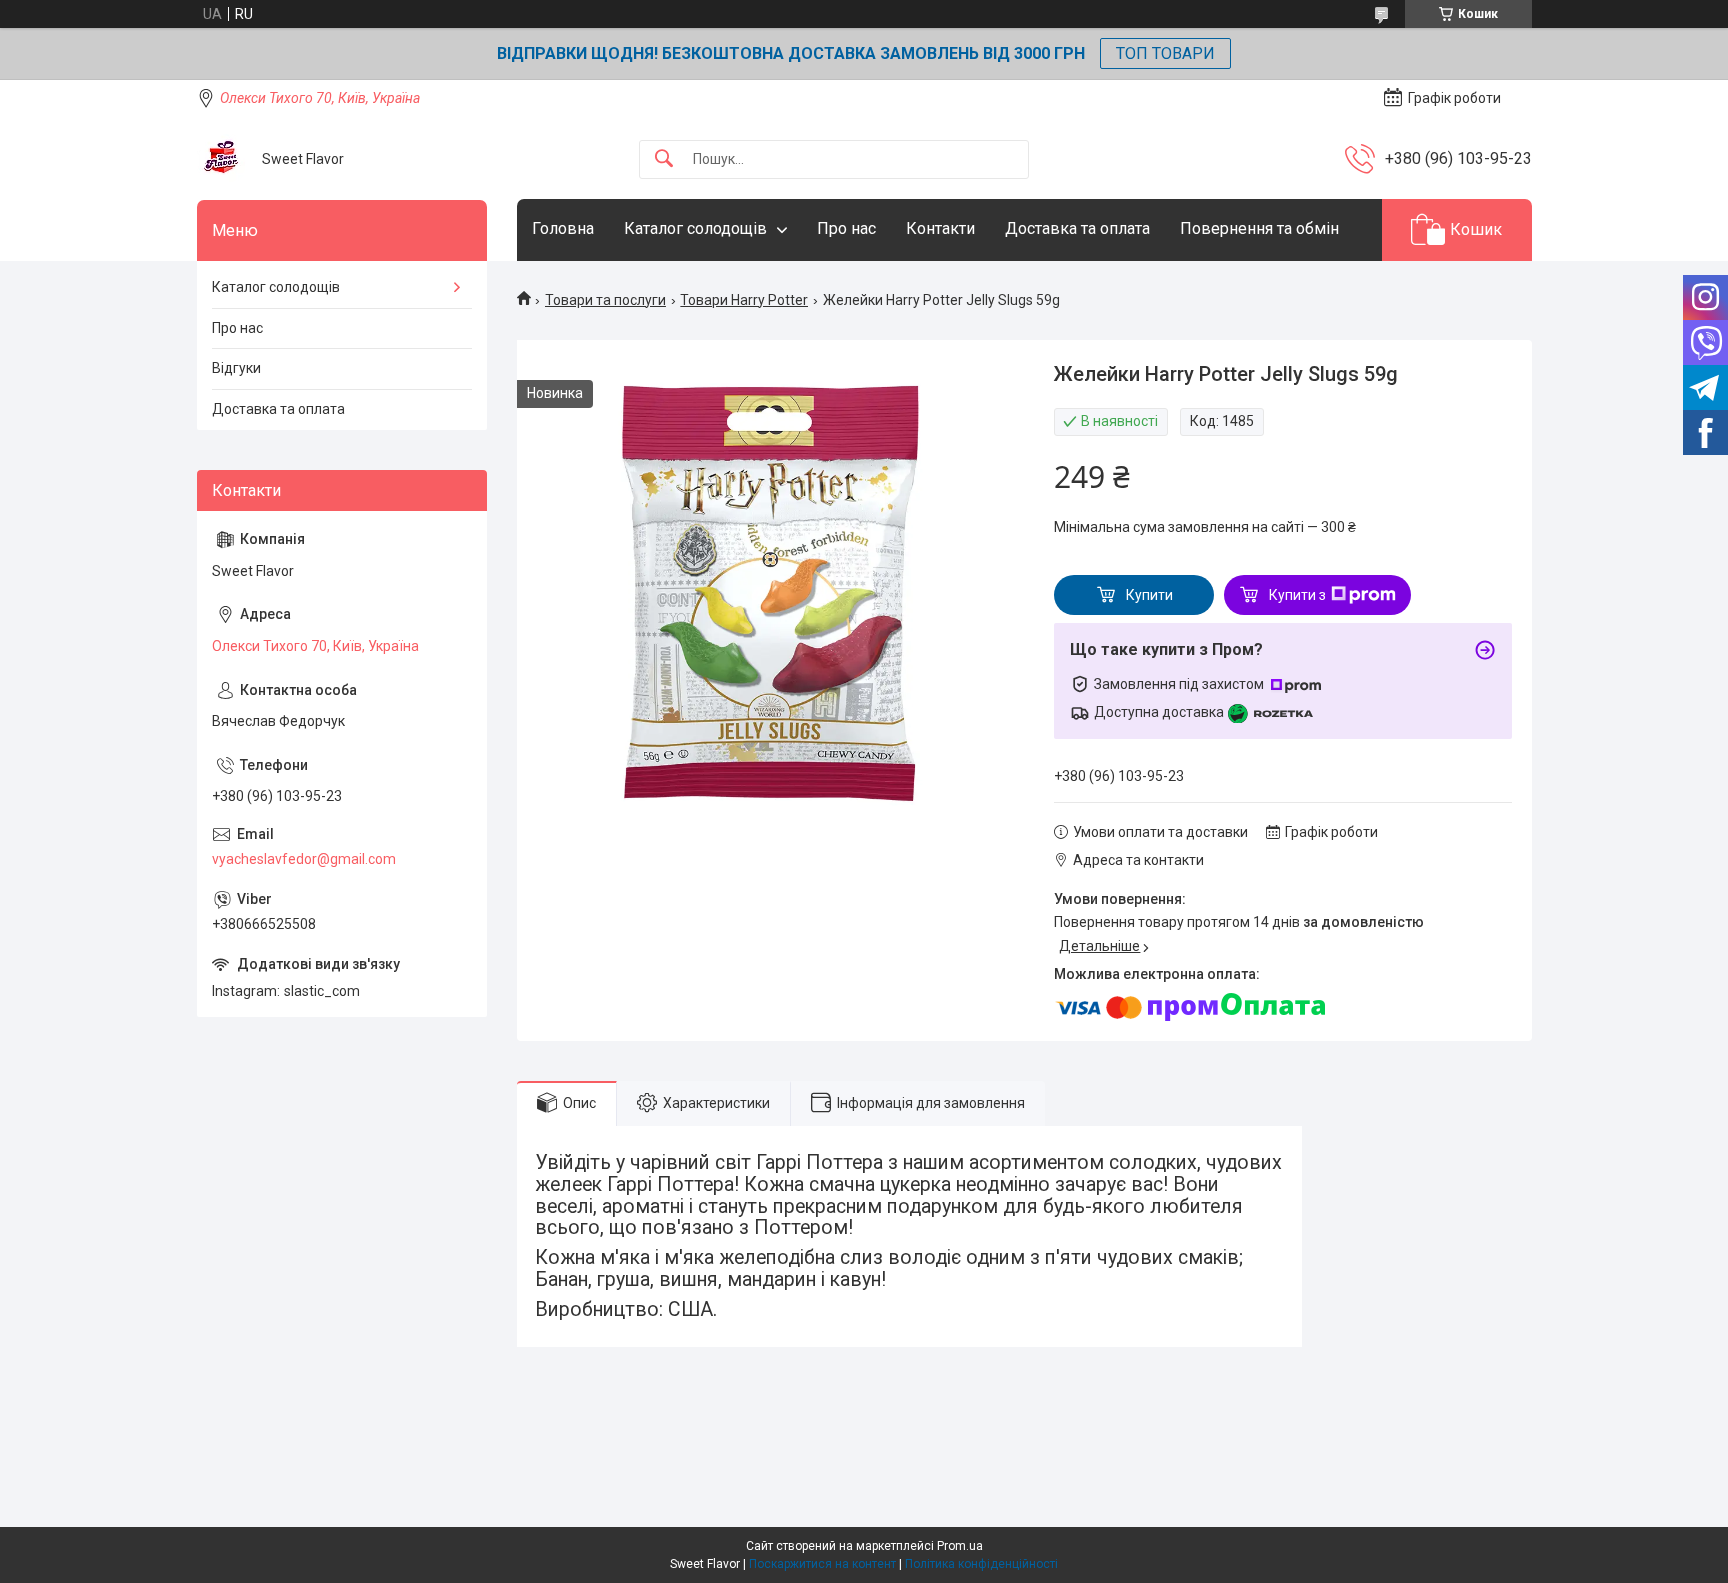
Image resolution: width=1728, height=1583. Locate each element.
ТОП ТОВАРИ (1165, 53)
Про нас (846, 228)
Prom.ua (960, 1546)
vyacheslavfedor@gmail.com (304, 859)
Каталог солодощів (695, 228)
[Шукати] (664, 159)
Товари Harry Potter (744, 300)
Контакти (940, 228)
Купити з (1297, 595)
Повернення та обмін (1259, 228)
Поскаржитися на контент (822, 1564)
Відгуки (236, 368)
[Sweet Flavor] (222, 159)
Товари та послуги (605, 300)
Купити (1149, 595)
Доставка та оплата (1077, 228)
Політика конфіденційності (981, 1564)
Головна (563, 228)
